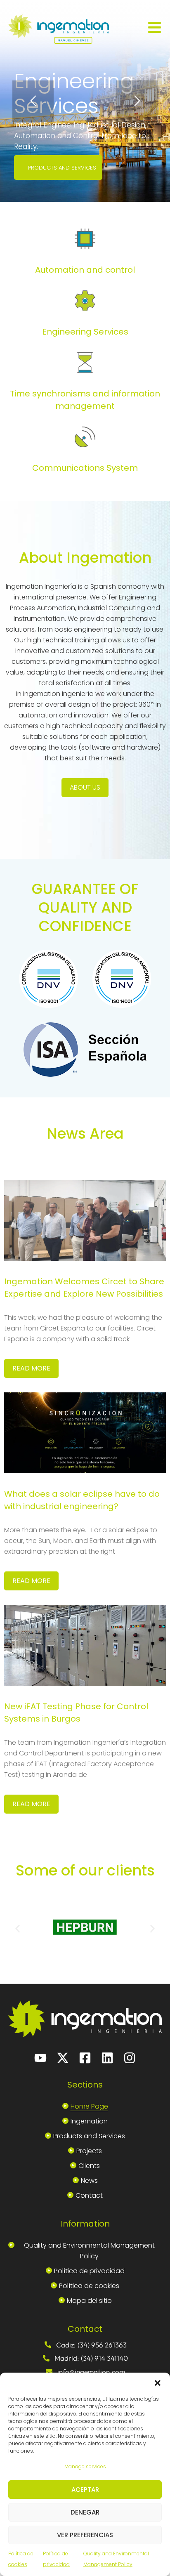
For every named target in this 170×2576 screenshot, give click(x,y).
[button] (158, 2383)
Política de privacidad (56, 2559)
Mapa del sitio (89, 2301)
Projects (89, 2151)
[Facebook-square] (85, 2058)
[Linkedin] (107, 2058)
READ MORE (31, 1368)
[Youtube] (40, 2058)
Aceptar (85, 2490)
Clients (89, 2166)
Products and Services (89, 2136)
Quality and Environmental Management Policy (116, 2559)
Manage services (85, 2466)
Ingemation (89, 2121)
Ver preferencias (85, 2535)
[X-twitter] (63, 2058)
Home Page (89, 2106)
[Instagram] (130, 2058)
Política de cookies (21, 2559)
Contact (89, 2195)
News (89, 2181)
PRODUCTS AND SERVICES (62, 168)
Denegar (85, 2512)
